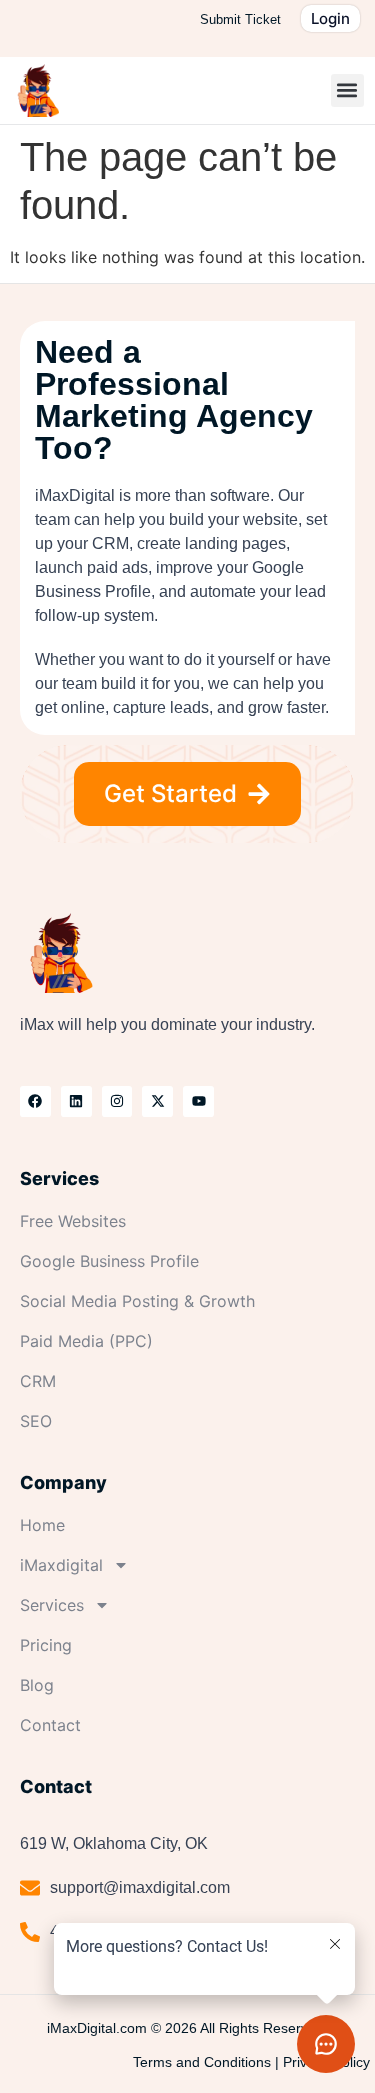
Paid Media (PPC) (86, 1341)
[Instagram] (117, 1101)
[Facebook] (35, 1101)
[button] (347, 90)
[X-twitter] (157, 1101)
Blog (37, 1685)
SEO (36, 1421)
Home (42, 1525)
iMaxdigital (61, 1565)
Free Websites (73, 1221)
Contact (50, 1725)
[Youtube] (198, 1101)
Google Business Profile (109, 1261)
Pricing (46, 1645)
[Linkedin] (76, 1101)
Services (52, 1605)
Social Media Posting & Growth (137, 1301)
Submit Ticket (240, 19)
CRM (38, 1381)
